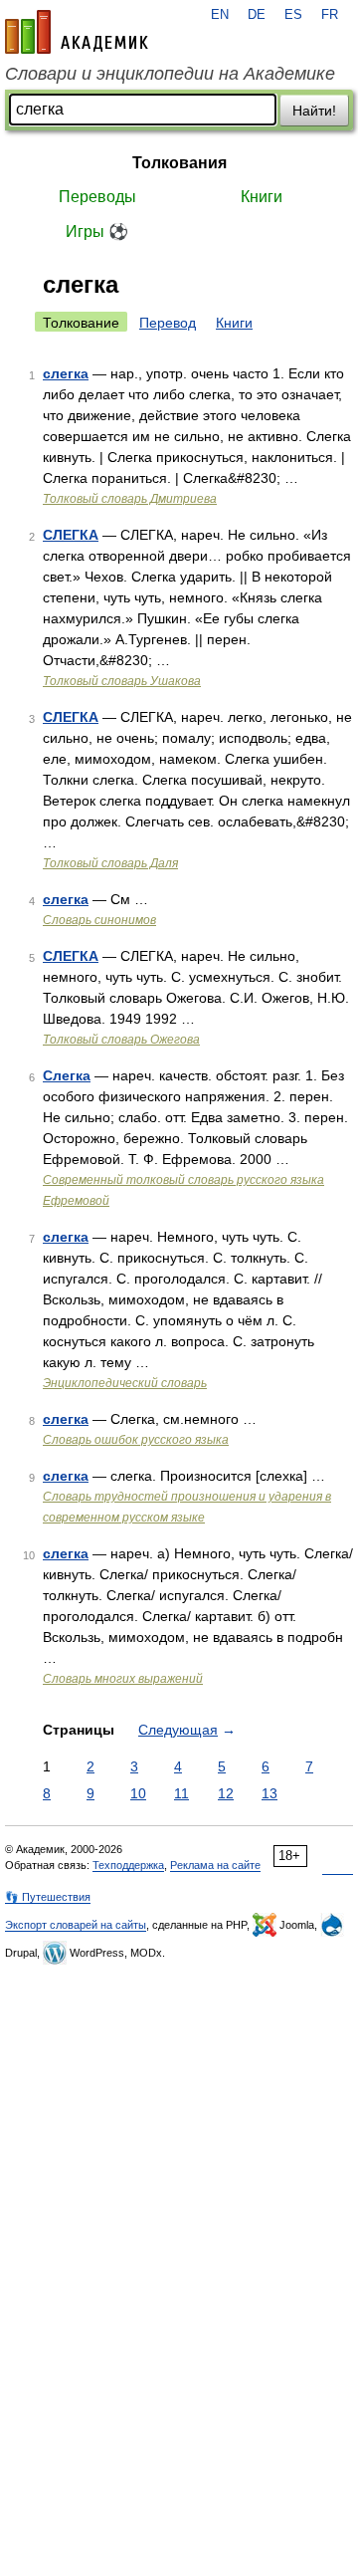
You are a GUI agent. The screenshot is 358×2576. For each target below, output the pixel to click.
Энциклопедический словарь (125, 1383)
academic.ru (77, 32)
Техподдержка (128, 1865)
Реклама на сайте (215, 1865)
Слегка (67, 1075)
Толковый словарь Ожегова (121, 1040)
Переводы (97, 197)
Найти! (314, 111)
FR (330, 15)
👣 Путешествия (48, 1897)
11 (181, 1793)
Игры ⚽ (97, 232)
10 (138, 1793)
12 (226, 1793)
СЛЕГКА (71, 535)
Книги (262, 197)
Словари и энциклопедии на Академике (170, 74)
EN (220, 15)
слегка (66, 373)
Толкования (179, 163)
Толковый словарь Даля (110, 863)
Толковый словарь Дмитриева (130, 499)
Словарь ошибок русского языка (136, 1440)
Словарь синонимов (99, 920)
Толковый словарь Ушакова (122, 681)
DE (257, 15)
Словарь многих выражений (123, 1679)
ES (293, 15)
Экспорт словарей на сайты (76, 1925)
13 (269, 1793)
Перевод (168, 323)
